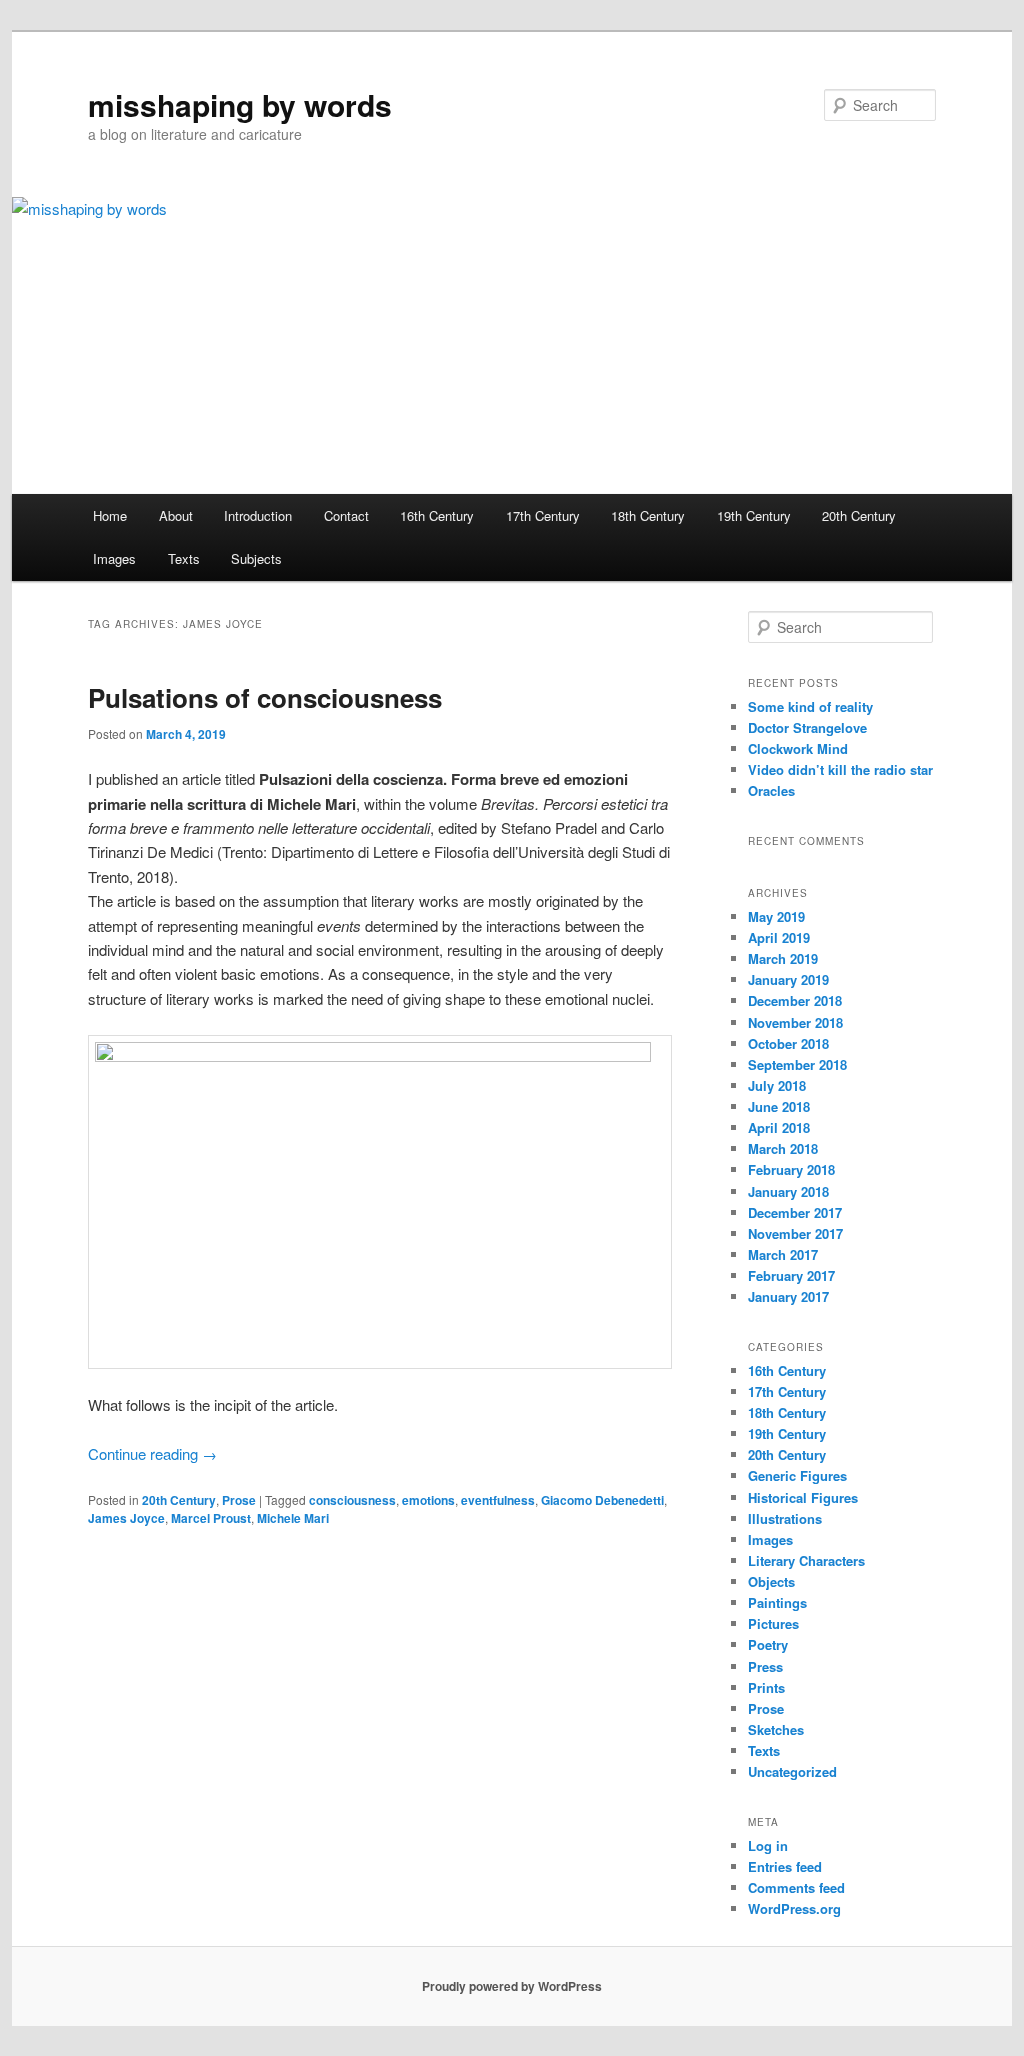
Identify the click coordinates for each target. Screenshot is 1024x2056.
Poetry (768, 1644)
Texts (184, 558)
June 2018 (779, 1106)
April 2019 (779, 937)
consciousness (352, 1500)
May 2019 (776, 916)
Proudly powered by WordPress (512, 1986)
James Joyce (126, 1518)
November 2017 (795, 1233)
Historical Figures (803, 1497)
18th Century (648, 515)
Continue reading (152, 1453)
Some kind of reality (810, 706)
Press (765, 1666)
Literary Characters (806, 1560)
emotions (428, 1500)
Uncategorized (792, 1771)
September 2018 (797, 1064)
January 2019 (788, 979)
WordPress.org (794, 1908)
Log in (768, 1845)
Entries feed (785, 1866)
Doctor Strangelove (807, 727)
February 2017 (791, 1275)
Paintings (777, 1602)
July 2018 (777, 1085)
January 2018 (788, 1191)
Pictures (773, 1623)
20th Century (859, 515)
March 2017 (783, 1254)
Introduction (258, 515)
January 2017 (788, 1296)
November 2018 (795, 1022)
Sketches (776, 1729)
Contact (346, 515)
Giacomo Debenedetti (602, 1500)
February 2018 (791, 1169)
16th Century (437, 515)
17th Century (543, 515)
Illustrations (785, 1518)
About (176, 515)
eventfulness (498, 1500)
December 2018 (795, 1000)
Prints (766, 1687)
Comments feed (796, 1887)
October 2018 (788, 1043)
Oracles (771, 790)
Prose (239, 1500)
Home (110, 515)
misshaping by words (240, 104)
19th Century (754, 515)
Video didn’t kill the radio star (840, 769)
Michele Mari (293, 1518)
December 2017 (795, 1212)
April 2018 (779, 1127)
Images (114, 558)
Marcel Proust (211, 1518)
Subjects (256, 558)
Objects (771, 1581)
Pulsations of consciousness (265, 697)
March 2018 (783, 1148)
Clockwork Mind (798, 748)
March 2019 (783, 958)
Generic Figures (797, 1475)
